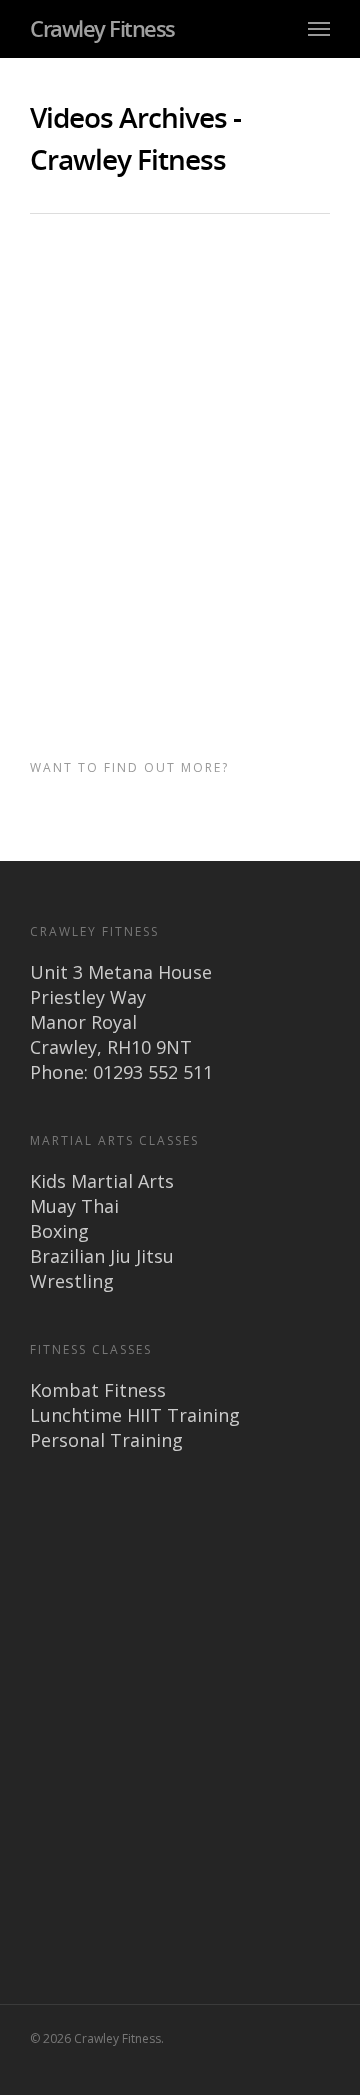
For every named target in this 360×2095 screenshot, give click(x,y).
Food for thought (140, 300)
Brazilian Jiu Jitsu (102, 1256)
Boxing (59, 1231)
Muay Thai (74, 1206)
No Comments (223, 300)
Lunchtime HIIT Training (135, 1415)
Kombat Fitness (98, 1390)
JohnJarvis (67, 300)
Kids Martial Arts (102, 1181)
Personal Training (106, 1440)
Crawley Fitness (102, 28)
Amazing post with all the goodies (167, 271)
